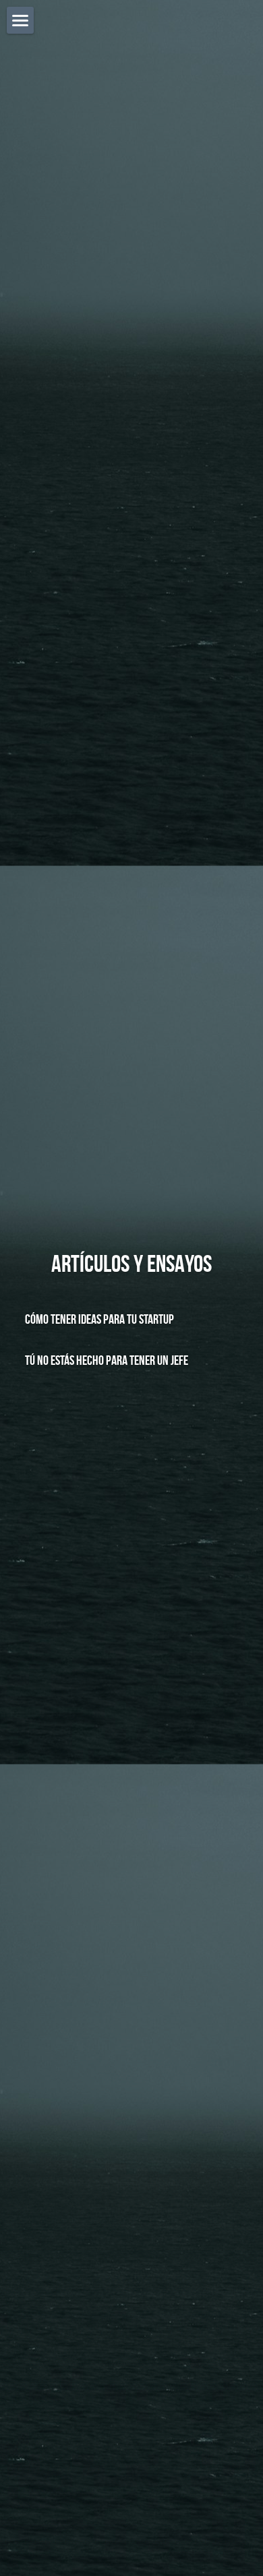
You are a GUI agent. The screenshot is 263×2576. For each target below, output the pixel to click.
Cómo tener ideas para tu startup (99, 1319)
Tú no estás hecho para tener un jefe (107, 1359)
